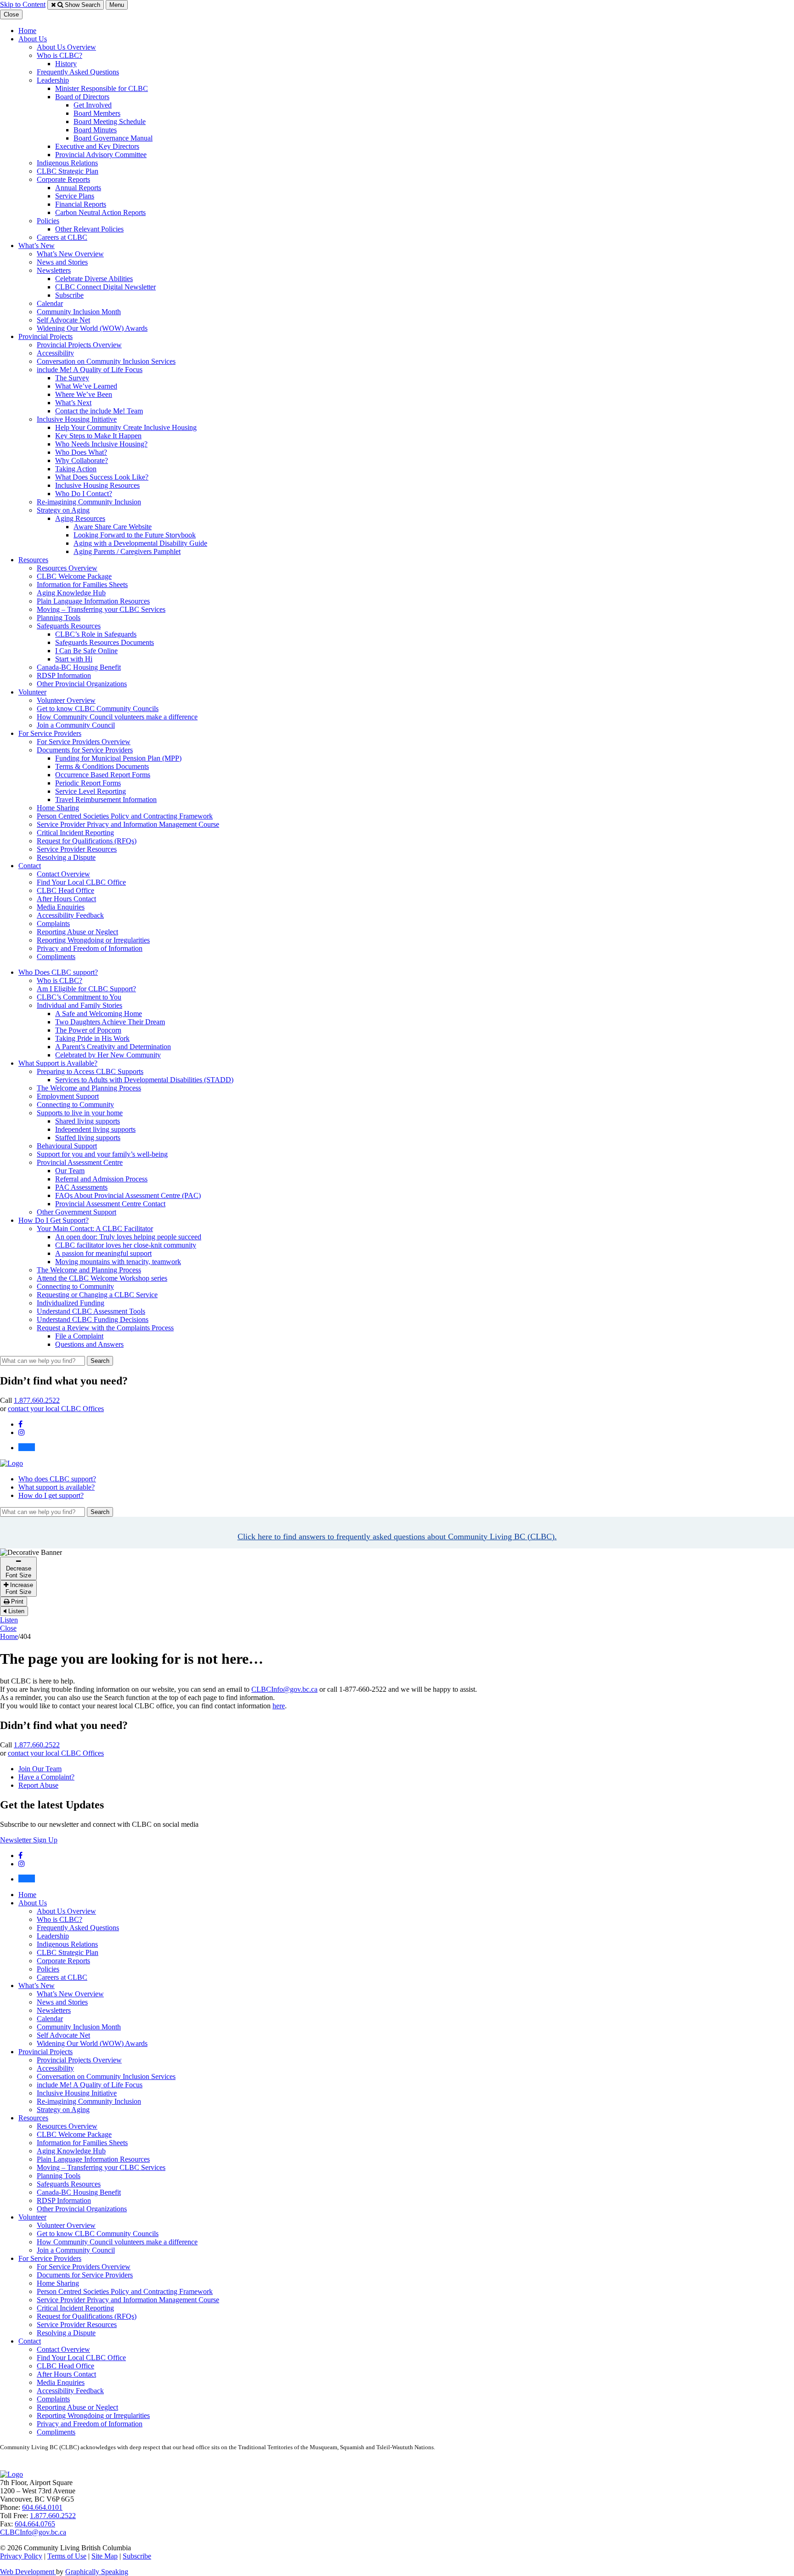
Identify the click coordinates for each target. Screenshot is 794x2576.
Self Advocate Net (63, 320)
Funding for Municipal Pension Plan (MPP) (118, 758)
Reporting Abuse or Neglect (77, 932)
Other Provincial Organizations (82, 684)
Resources (33, 560)
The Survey (72, 378)
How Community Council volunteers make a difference (117, 717)
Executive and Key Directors (97, 146)
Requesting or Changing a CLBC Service (97, 1295)
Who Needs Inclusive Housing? (101, 444)
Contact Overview (63, 874)
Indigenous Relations (67, 163)
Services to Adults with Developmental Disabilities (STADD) (144, 1080)
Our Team (70, 1171)
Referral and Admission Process (101, 1179)
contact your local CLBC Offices (56, 1409)
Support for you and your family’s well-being (102, 1154)
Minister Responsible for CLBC (102, 88)
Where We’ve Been (84, 394)
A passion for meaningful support (103, 1253)
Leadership (53, 80)
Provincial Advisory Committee (101, 155)
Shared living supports (88, 1121)
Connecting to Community (75, 1104)
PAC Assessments (81, 1187)
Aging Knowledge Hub (71, 593)
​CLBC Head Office (65, 890)
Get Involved (93, 105)
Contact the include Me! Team (99, 411)
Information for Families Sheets (82, 585)
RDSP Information (64, 675)
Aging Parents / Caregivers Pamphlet (127, 551)
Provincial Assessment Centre (80, 1162)
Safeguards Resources (69, 626)
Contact (30, 866)
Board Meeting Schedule (110, 121)
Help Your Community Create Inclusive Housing (126, 427)
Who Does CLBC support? (58, 972)
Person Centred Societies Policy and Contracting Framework (125, 816)
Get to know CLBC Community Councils (98, 709)
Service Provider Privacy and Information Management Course (128, 824)
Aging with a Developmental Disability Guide (140, 543)
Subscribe (69, 295)
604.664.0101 (42, 2507)
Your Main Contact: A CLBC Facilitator (95, 1229)
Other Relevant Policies (89, 229)
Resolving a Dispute (66, 857)
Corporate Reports (63, 179)
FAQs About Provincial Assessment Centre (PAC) (128, 1195)
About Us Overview (66, 47)
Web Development (28, 2572)
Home (27, 31)
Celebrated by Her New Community (108, 1055)
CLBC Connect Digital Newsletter (105, 287)
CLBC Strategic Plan (68, 171)
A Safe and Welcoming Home (99, 1014)
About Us (33, 39)
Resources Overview (67, 568)
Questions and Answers (89, 1344)
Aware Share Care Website (113, 527)
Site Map (105, 2556)
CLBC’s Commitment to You (79, 997)
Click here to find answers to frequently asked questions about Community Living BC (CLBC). (397, 1537)
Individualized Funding (71, 1303)
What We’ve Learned (86, 386)
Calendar (50, 303)
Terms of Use (67, 2556)
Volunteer (32, 692)
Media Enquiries (61, 907)
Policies (48, 221)
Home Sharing (58, 808)
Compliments (56, 957)
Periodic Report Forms (88, 783)
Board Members (97, 113)
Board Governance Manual (113, 138)
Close (8, 1628)
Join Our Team (40, 1769)
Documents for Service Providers (85, 750)
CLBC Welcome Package (74, 576)
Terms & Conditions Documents (102, 766)
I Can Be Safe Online (86, 651)
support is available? (57, 1487)
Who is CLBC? (60, 55)
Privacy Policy (21, 2556)
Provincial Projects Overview (79, 345)
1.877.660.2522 (37, 1400)
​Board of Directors (82, 97)
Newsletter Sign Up (29, 1840)
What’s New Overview (70, 254)
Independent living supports (95, 1129)
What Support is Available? (58, 1063)
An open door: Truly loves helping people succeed (128, 1237)
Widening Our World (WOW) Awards (92, 328)
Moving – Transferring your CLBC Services (101, 609)
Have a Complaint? (46, 1777)
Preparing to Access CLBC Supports (90, 1071)
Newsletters (54, 270)
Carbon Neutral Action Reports (100, 212)
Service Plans (75, 196)
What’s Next (73, 403)
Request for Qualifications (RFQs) (87, 841)
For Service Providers (50, 733)
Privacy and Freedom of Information (90, 948)
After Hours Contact (66, 899)
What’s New (37, 246)
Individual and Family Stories (79, 1005)
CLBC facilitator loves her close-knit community (126, 1245)
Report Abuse (38, 1785)
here (279, 1706)
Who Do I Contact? (84, 494)
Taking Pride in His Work (92, 1038)
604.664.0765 (35, 2524)
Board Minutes (95, 130)
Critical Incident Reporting (75, 833)
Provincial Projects (45, 336)
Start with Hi (74, 659)
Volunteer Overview (66, 700)
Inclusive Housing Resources (97, 485)
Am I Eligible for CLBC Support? (86, 989)
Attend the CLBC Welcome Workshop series (102, 1278)
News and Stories (62, 262)
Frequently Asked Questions (78, 72)
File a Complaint (79, 1336)
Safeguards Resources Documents (105, 642)
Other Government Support (77, 1212)
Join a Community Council (76, 725)
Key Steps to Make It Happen (98, 436)
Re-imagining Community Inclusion (89, 502)
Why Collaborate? (82, 460)
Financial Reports (81, 204)
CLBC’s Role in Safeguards (96, 634)
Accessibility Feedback (70, 915)
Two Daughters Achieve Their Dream (110, 1022)
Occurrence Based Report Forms (103, 775)
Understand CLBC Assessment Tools (91, 1311)
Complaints (53, 924)
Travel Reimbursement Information (106, 799)
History (66, 64)
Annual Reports (78, 188)
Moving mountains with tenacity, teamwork (118, 1262)
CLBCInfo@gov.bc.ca (284, 1689)
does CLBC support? (57, 1479)
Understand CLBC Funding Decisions (93, 1319)
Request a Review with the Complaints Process (105, 1328)
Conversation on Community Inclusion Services (106, 361)
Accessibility (55, 353)
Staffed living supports (88, 1138)
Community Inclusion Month (79, 312)
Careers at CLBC (62, 237)
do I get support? (51, 1495)
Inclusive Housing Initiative (77, 419)
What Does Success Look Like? (102, 477)
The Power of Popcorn (88, 1030)
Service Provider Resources (77, 849)
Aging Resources (80, 518)
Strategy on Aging (63, 510)
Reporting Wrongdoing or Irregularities (93, 940)
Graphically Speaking (97, 2572)
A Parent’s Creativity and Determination (113, 1047)
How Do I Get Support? (54, 1220)
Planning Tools (59, 618)
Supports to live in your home (80, 1113)
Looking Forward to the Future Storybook (135, 535)
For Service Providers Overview (84, 742)
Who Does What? (81, 452)
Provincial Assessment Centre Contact (110, 1204)
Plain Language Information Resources (93, 601)
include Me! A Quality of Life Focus (90, 370)
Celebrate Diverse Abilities (94, 279)
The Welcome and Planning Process (89, 1088)
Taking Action (76, 469)
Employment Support (68, 1096)
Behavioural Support (67, 1146)
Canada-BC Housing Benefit (79, 667)
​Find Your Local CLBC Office (81, 882)
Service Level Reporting (91, 791)
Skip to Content (23, 4)
